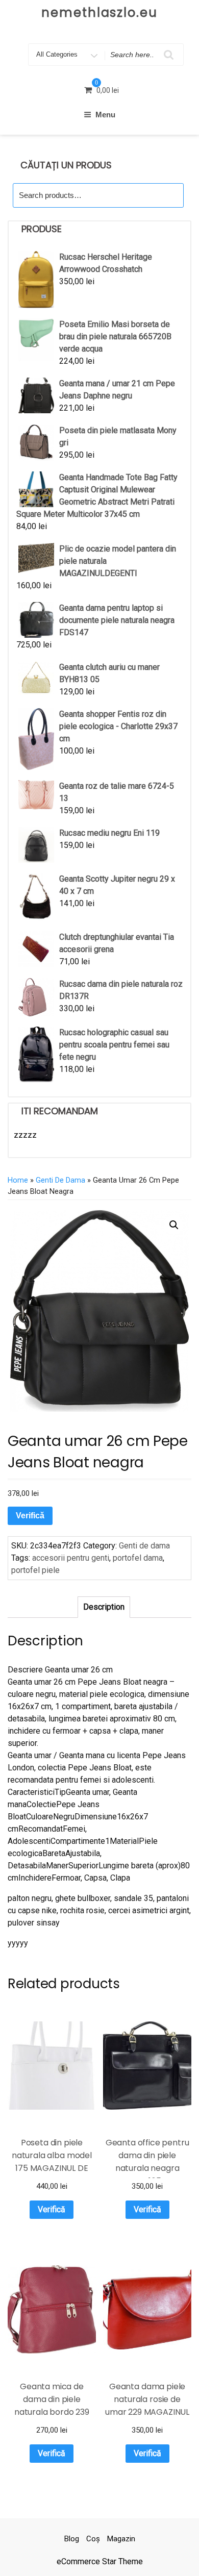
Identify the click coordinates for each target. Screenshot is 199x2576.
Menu (105, 115)
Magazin (121, 2539)
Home (18, 1180)
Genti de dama (60, 1180)
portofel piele (35, 1570)
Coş (93, 2539)
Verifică (30, 1516)
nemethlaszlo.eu (99, 12)
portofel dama (138, 1558)
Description (104, 1607)
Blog (72, 2539)
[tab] (104, 1607)
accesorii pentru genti (71, 1558)
